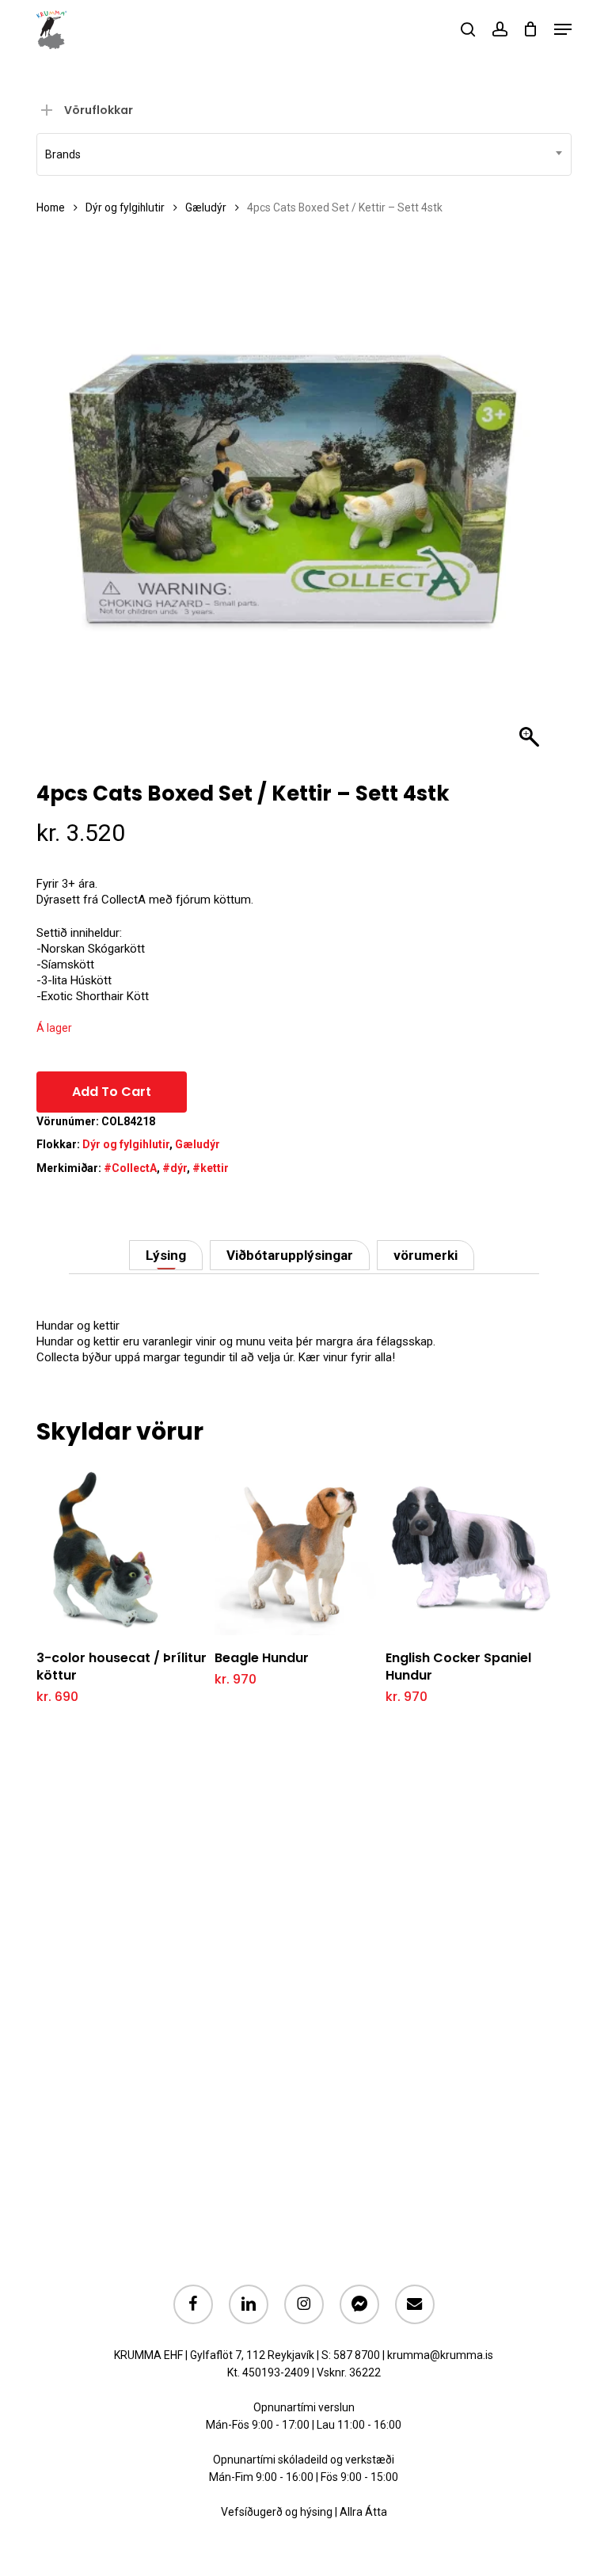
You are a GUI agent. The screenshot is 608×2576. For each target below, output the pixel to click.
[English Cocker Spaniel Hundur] (471, 1549)
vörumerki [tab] (426, 1255)
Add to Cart (112, 1092)
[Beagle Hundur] (300, 1549)
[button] (563, 29)
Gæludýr (206, 207)
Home (51, 207)
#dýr (175, 1168)
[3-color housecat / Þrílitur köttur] (122, 1549)
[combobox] (304, 154)
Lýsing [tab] (166, 1255)
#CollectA (130, 1168)
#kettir (211, 1168)
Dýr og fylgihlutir (125, 207)
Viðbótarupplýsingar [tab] (290, 1255)
